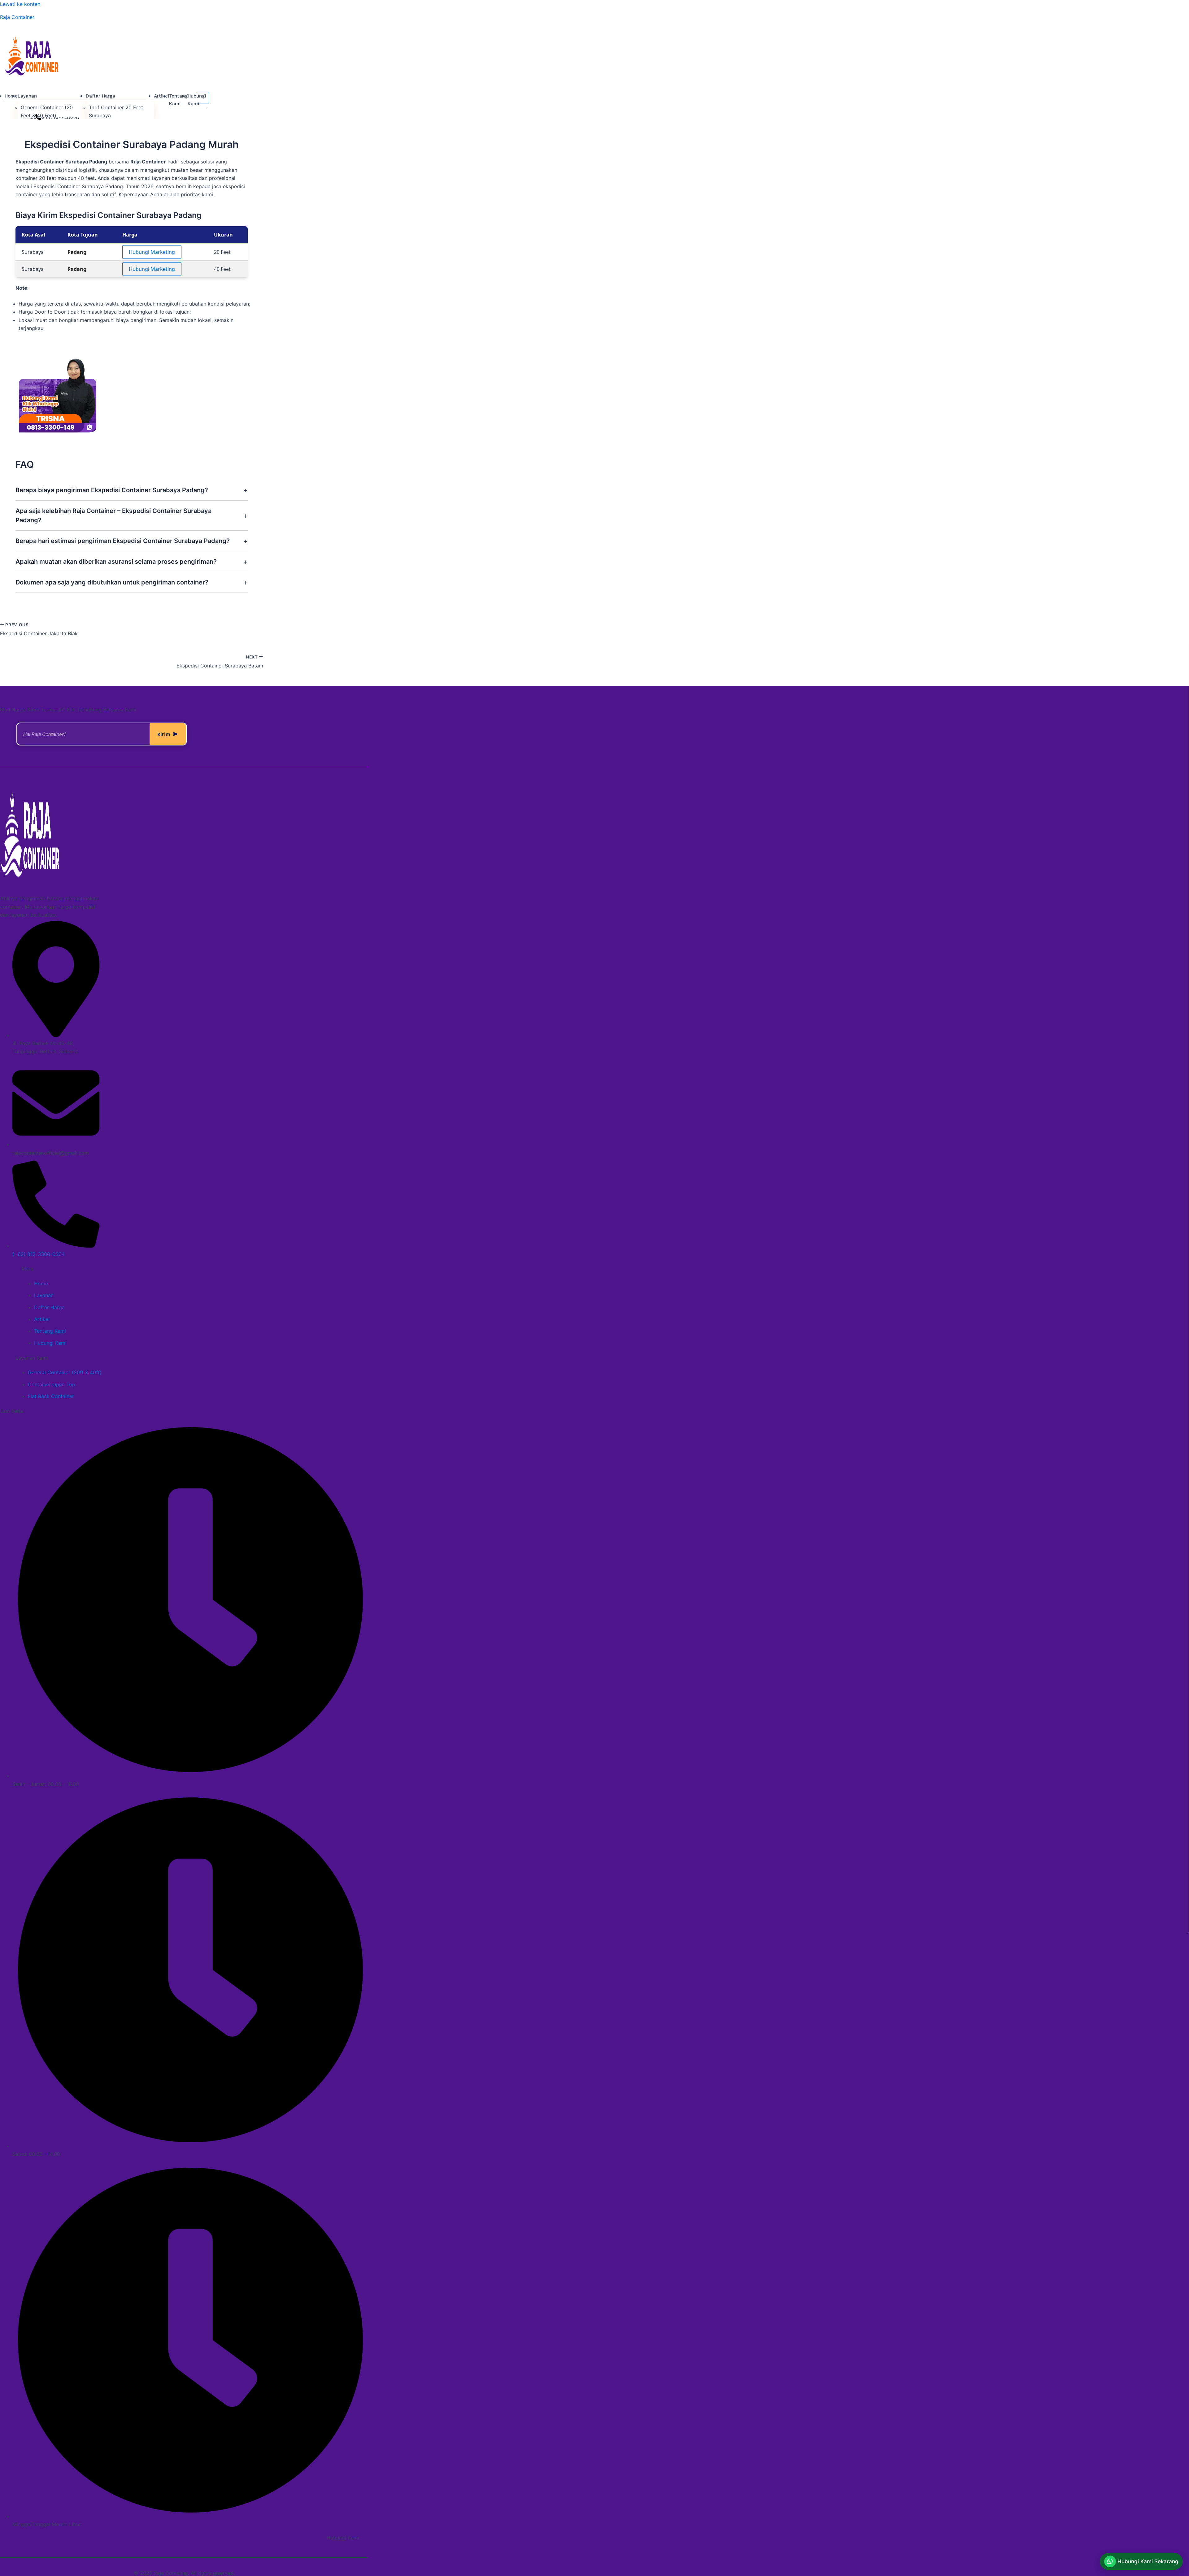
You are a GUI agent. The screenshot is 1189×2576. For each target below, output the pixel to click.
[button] (1141, 2561)
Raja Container (17, 17)
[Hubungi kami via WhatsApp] (38, 118)
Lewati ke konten (20, 4)
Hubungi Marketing (152, 252)
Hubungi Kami (343, 2538)
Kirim (164, 734)
